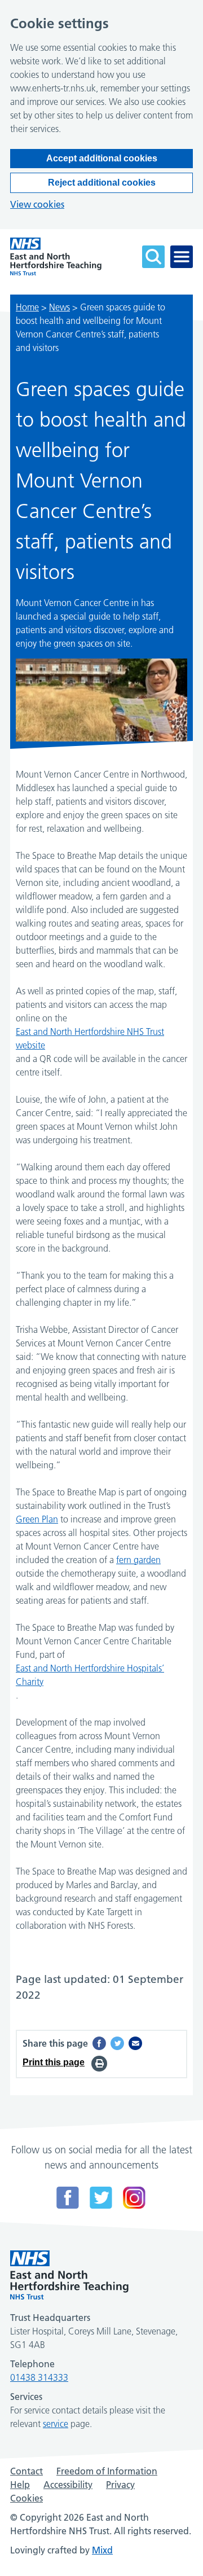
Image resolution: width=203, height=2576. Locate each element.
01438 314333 (39, 2377)
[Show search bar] (153, 257)
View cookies (37, 204)
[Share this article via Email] (135, 2043)
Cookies (27, 2498)
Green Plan (37, 1519)
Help (20, 2485)
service (56, 2424)
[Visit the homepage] (56, 256)
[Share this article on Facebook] (99, 2043)
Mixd (102, 2550)
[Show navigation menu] (182, 257)
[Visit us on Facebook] (68, 2198)
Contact (27, 2471)
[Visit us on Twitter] (101, 2198)
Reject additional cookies (102, 183)
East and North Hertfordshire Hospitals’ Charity (90, 1675)
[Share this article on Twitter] (117, 2043)
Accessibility (68, 2485)
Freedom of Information (107, 2471)
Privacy (120, 2485)
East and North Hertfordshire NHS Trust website (90, 1038)
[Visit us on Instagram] (134, 2198)
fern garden (138, 1560)
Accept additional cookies (102, 158)
